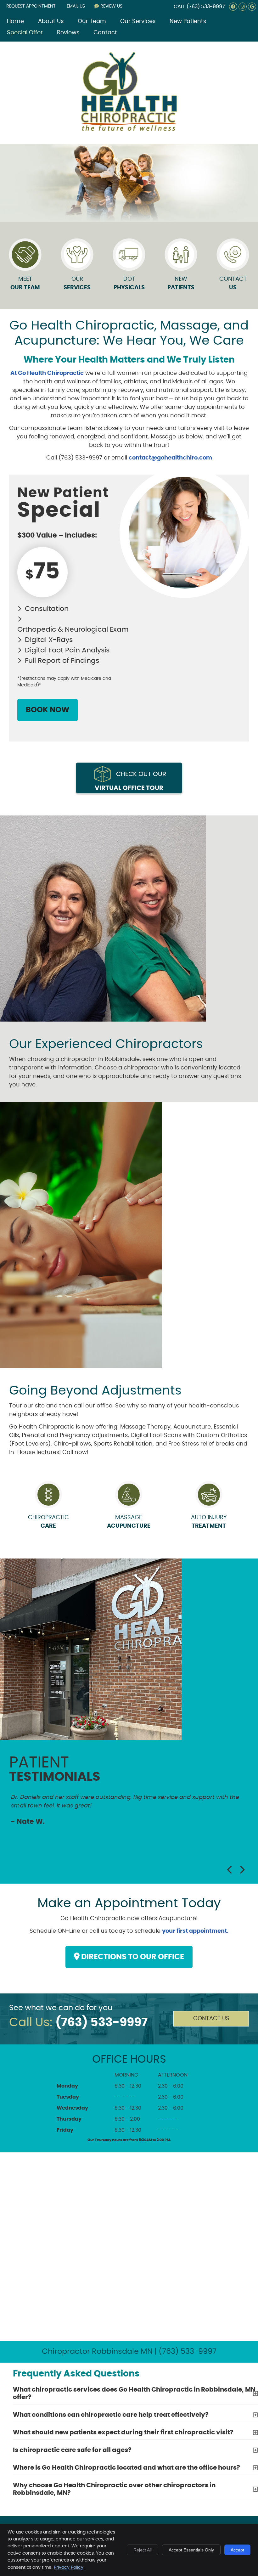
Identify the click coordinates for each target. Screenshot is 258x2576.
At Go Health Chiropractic (47, 373)
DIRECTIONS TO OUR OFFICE (132, 1957)
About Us (51, 21)
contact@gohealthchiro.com (170, 458)
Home (15, 21)
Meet (25, 283)
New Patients (188, 21)
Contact (105, 33)
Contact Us (211, 2019)
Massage (129, 1522)
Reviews (68, 33)
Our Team (92, 21)
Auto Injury (209, 1522)
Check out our (130, 781)
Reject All (143, 2550)
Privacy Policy (69, 2568)
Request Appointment (31, 6)
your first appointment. (195, 1931)
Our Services (138, 21)
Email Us (76, 6)
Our (77, 283)
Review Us (111, 6)
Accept (237, 2550)
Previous (230, 1870)
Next (242, 1870)
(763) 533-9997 (206, 7)
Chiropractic (48, 1522)
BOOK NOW (48, 710)
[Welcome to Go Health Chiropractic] (129, 130)
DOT (129, 283)
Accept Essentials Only (191, 2550)
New (181, 283)
